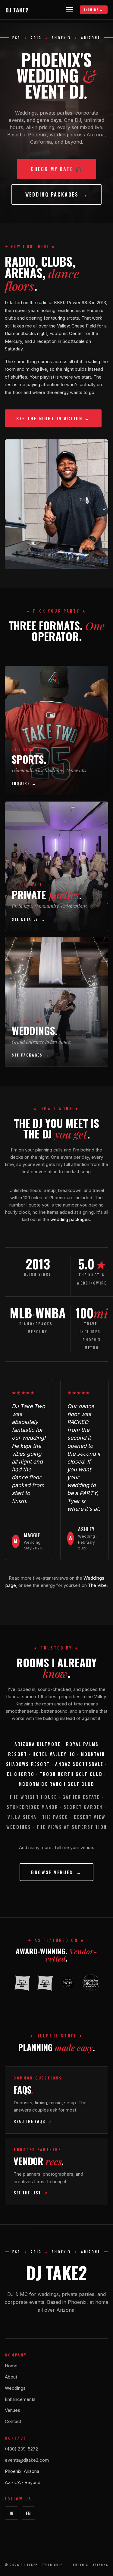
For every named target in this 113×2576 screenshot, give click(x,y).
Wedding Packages (57, 194)
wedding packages (70, 1219)
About (11, 2377)
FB (28, 2513)
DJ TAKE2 (17, 10)
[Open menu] (70, 10)
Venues (13, 2410)
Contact (13, 2421)
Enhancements (20, 2399)
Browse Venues (56, 1872)
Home (11, 2366)
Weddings (15, 2388)
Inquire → (94, 10)
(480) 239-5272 (21, 2449)
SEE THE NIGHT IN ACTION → (53, 418)
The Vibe (97, 1585)
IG (12, 2513)
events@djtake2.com (27, 2460)
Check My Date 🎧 (56, 169)
